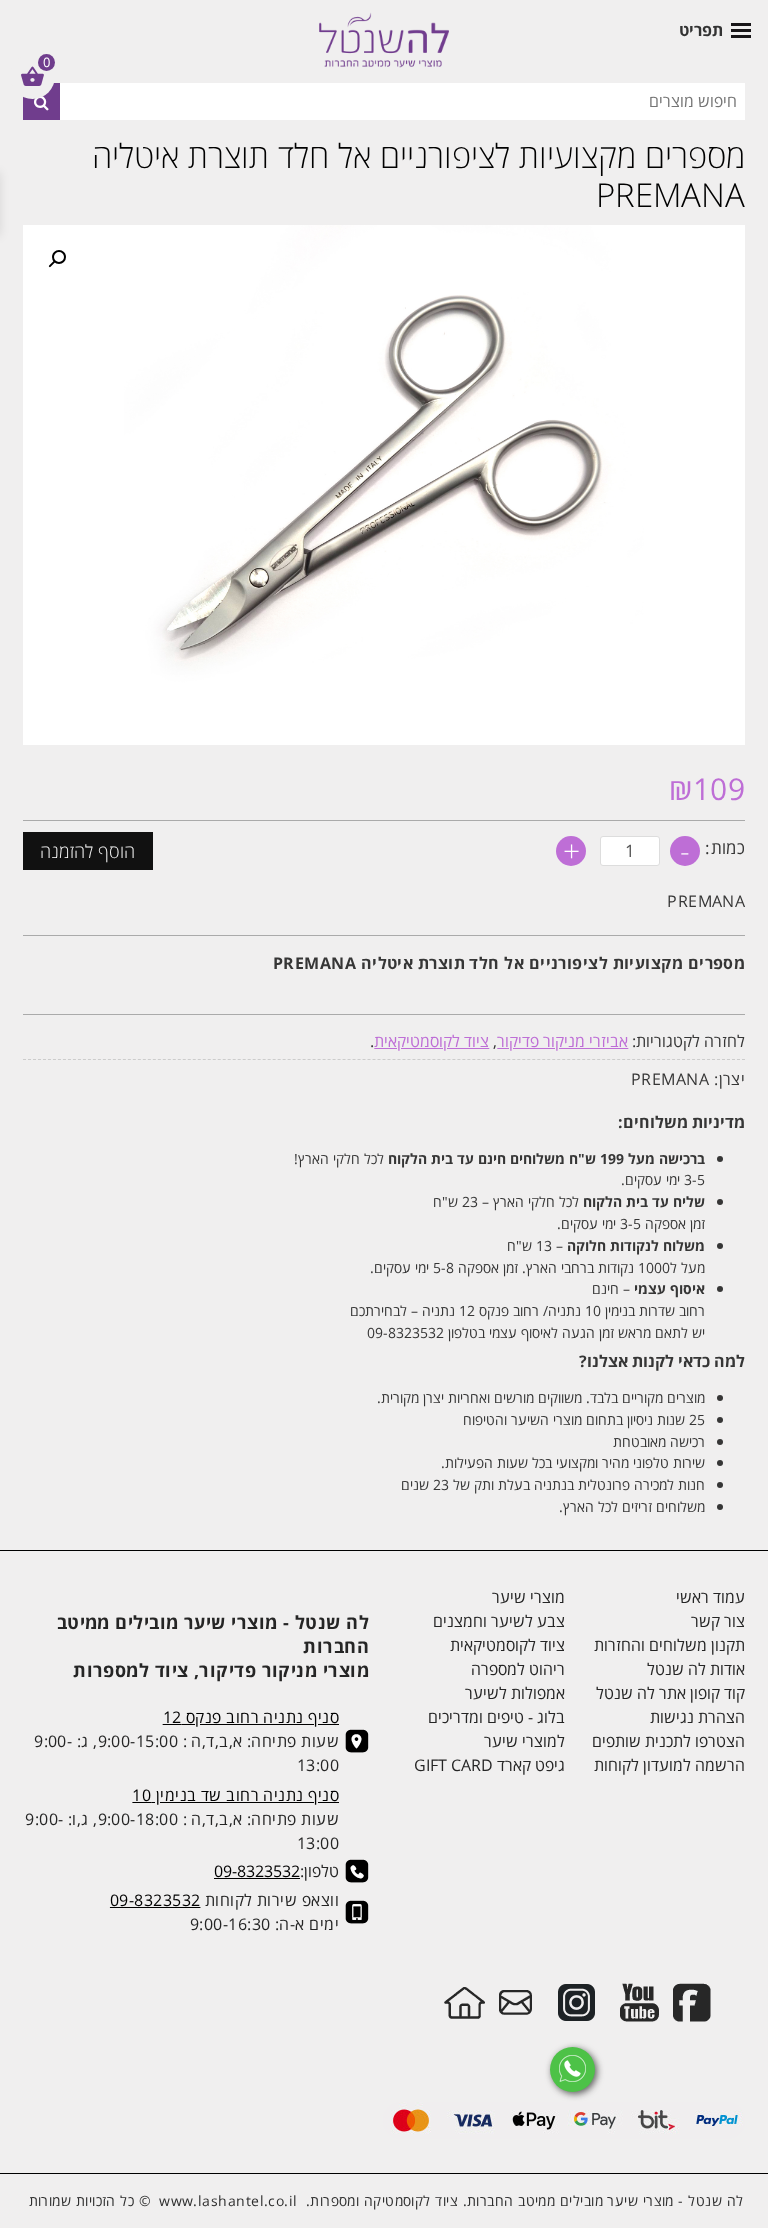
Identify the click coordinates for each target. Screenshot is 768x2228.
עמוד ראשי (710, 1597)
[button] (57, 259)
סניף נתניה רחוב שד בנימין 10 (235, 1795)
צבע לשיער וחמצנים (499, 1621)
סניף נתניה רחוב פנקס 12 (251, 1717)
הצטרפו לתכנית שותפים (668, 1741)
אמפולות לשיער (515, 1693)
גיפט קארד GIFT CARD (489, 1765)
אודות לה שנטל (696, 1669)
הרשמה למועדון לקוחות (669, 1765)
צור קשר (718, 1621)
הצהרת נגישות (697, 1717)
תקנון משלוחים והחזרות (669, 1645)
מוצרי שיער (528, 1597)
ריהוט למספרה (518, 1669)
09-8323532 (257, 1871)
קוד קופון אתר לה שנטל (670, 1693)
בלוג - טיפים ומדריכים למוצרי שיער (496, 1729)
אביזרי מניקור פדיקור (562, 1041)
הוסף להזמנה (87, 851)
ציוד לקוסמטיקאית (431, 1041)
